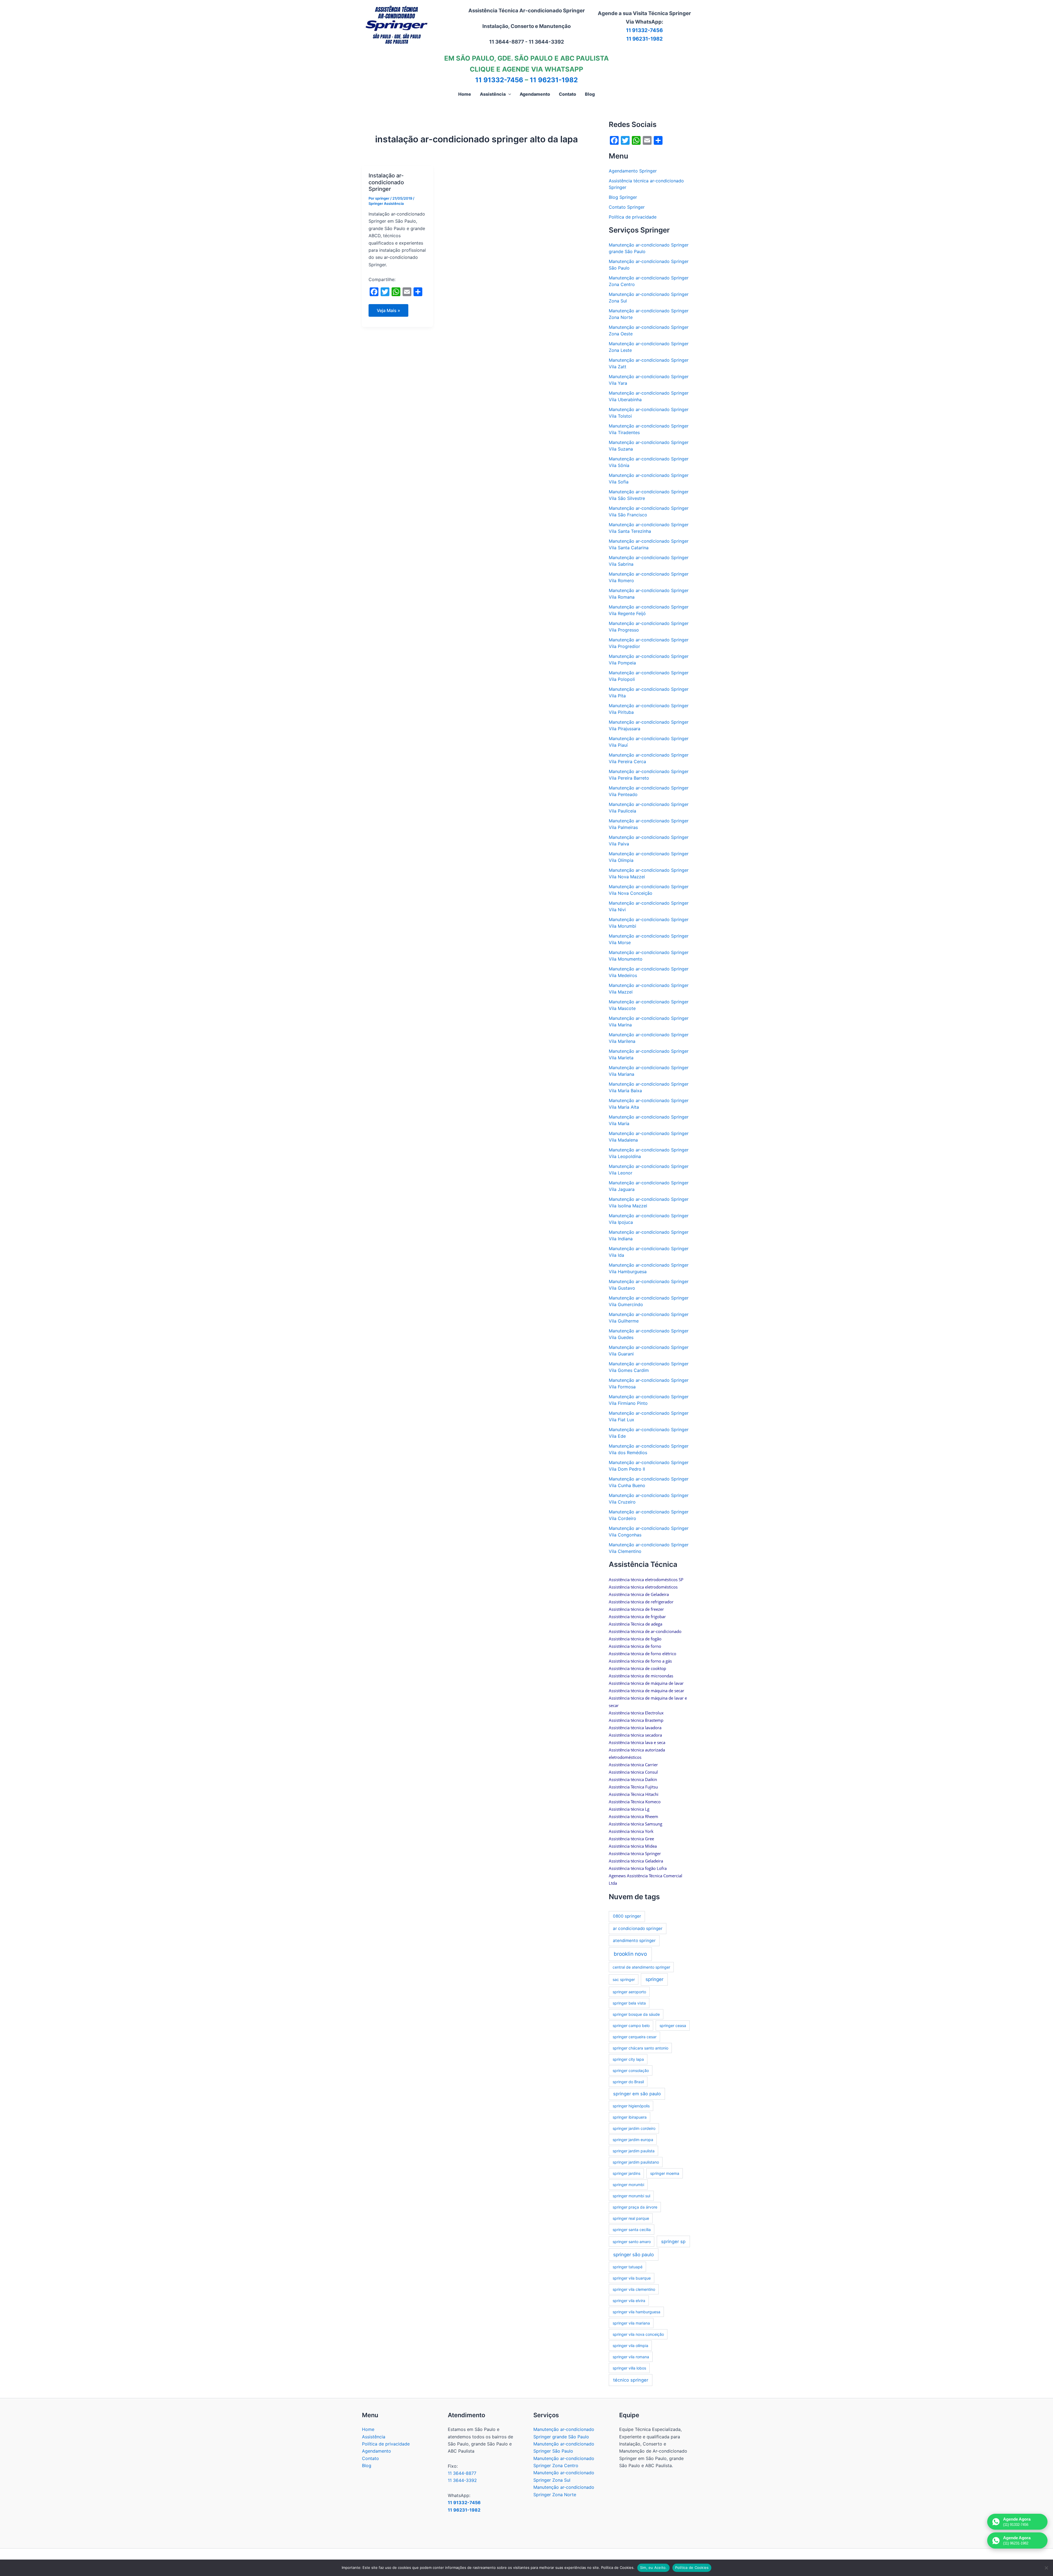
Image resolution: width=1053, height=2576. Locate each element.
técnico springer (631, 2380)
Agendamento (377, 2451)
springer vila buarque (632, 2278)
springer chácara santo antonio (640, 2048)
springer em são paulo (637, 2094)
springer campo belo (631, 2026)
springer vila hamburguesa (636, 2312)
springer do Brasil (628, 2082)
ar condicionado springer (638, 1928)
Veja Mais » (391, 312)
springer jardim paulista (634, 2151)
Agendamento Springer (633, 171)
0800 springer (627, 1916)
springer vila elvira (629, 2301)
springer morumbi (628, 2185)
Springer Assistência (386, 203)
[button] (508, 94)
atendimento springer (634, 1941)
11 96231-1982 (645, 39)
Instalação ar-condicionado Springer (386, 182)
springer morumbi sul (631, 2196)
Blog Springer (623, 197)
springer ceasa (673, 2026)
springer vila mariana (631, 2323)
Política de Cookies (692, 2567)
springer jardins (626, 2173)
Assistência (374, 2437)
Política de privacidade (633, 217)
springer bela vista (629, 2003)
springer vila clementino (634, 2289)
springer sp (673, 2241)
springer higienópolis (631, 2106)
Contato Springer (627, 207)
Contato (370, 2458)
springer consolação (631, 2070)
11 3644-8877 (462, 2473)
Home (368, 2429)
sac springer (624, 1979)
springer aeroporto (629, 1992)
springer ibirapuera (630, 2117)
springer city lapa (628, 2059)
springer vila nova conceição (638, 2334)
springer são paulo (633, 2254)
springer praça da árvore (635, 2207)
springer (654, 1979)
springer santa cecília (632, 2230)
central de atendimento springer (641, 1967)
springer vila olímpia (630, 2346)
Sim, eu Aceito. (653, 2567)
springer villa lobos (629, 2368)
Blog (367, 2465)
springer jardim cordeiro (634, 2128)
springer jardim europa (633, 2140)
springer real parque (631, 2218)
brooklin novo (630, 1954)
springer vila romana (631, 2357)
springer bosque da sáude (636, 2014)
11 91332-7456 (644, 30)
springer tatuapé (628, 2267)
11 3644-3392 (462, 2480)
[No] (1046, 2568)
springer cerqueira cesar (635, 2037)
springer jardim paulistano (636, 2162)
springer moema (665, 2173)
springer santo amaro (632, 2242)
